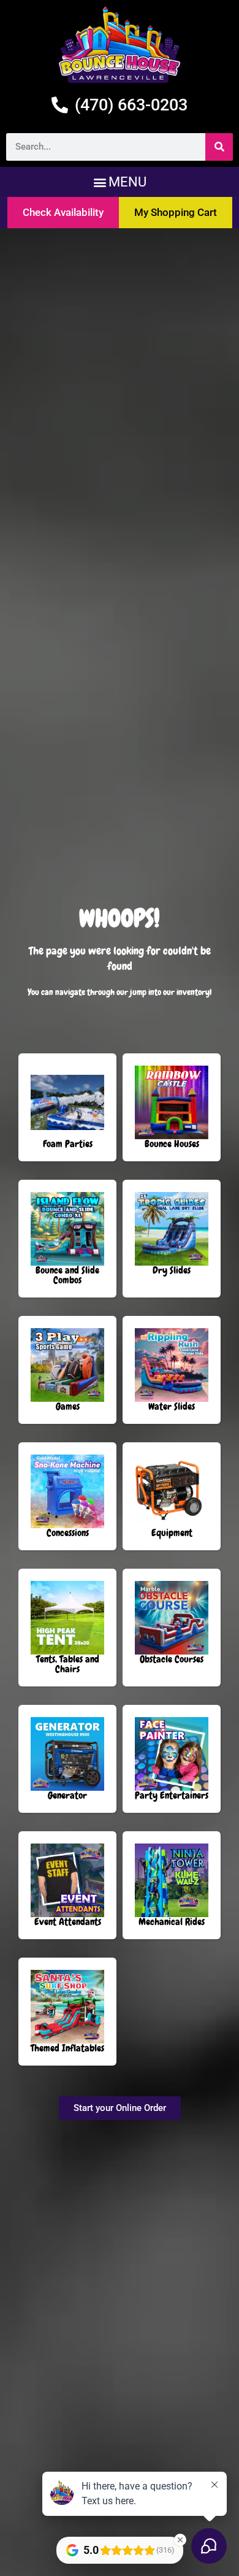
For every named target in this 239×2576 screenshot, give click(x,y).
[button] (120, 182)
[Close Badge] (180, 2540)
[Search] (219, 147)
